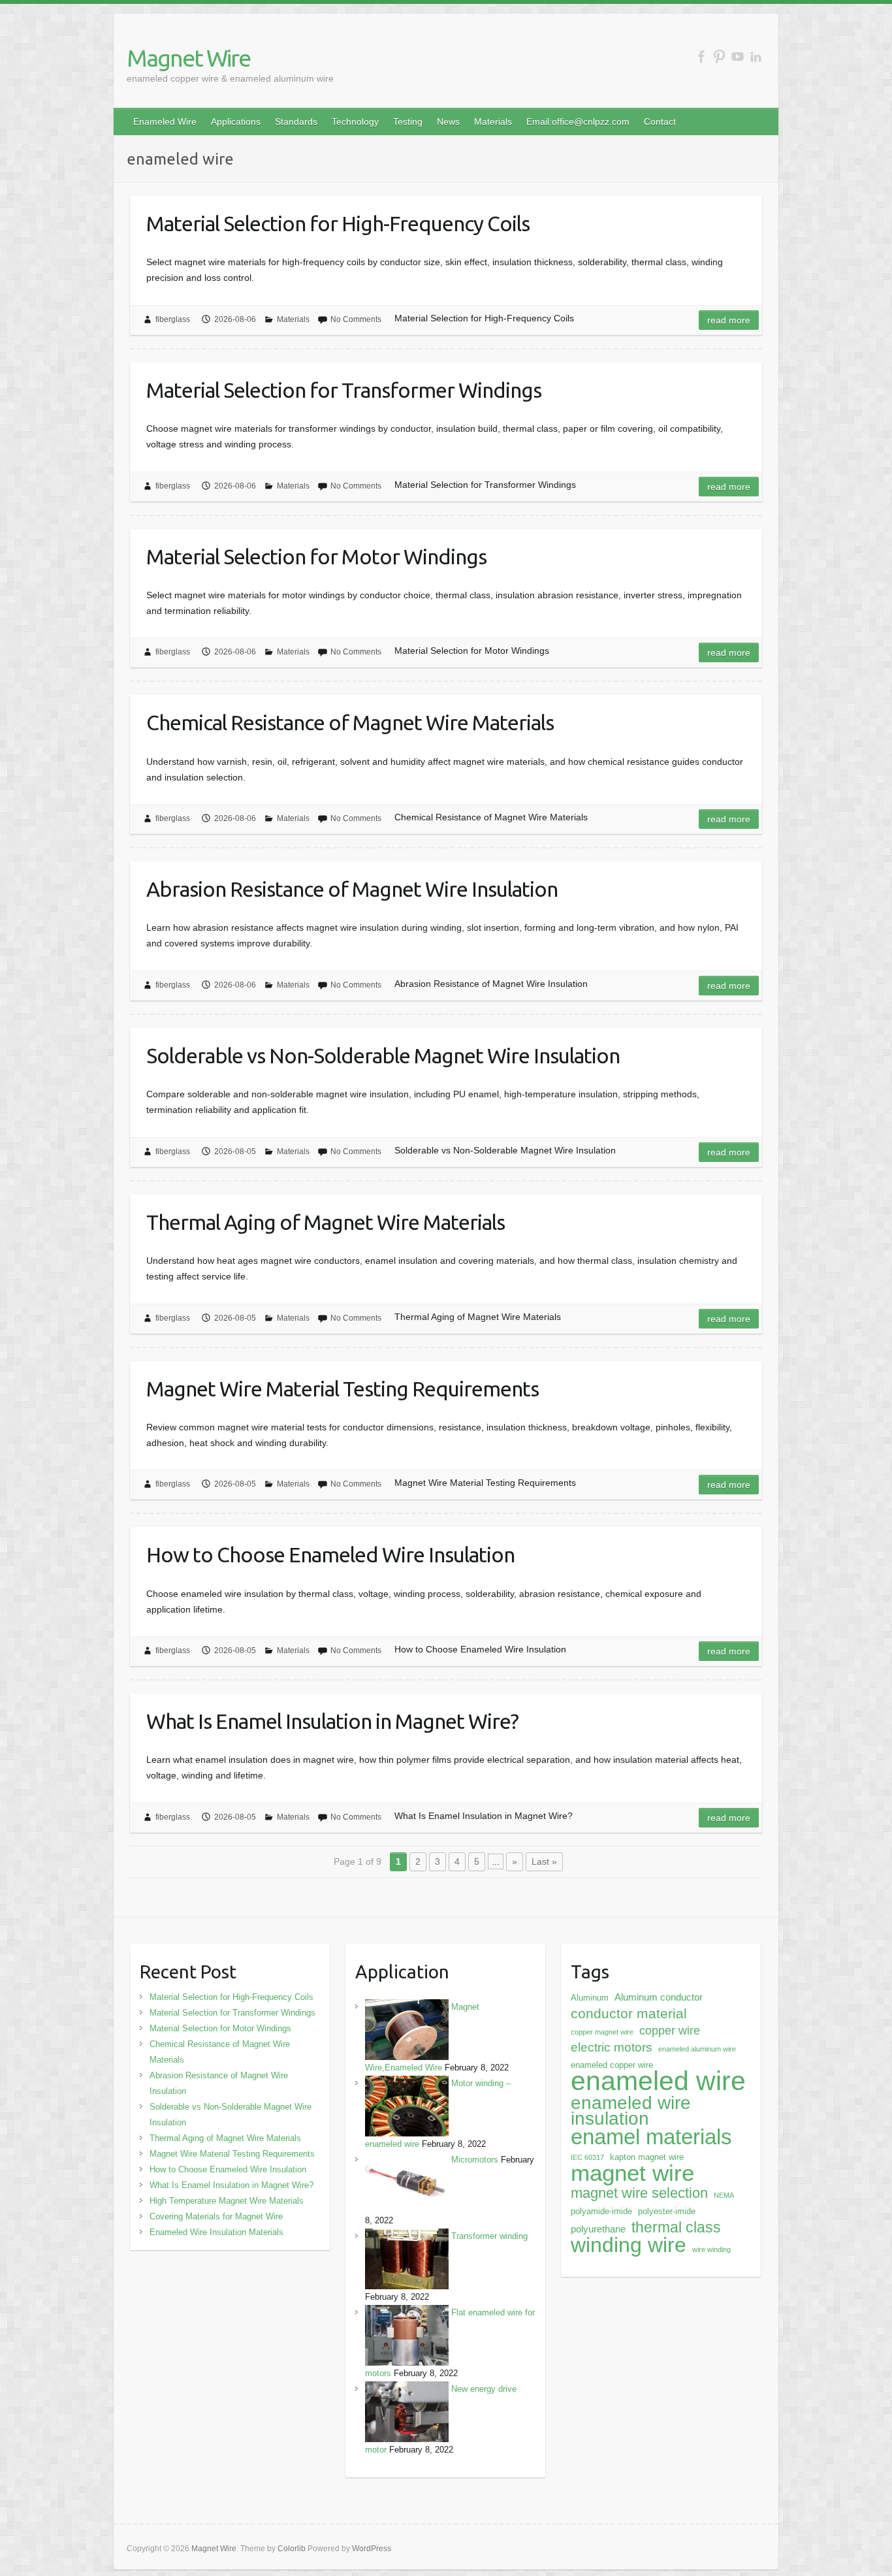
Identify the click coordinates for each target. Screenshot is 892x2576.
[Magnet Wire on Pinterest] (719, 56)
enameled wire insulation (631, 2110)
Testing (408, 121)
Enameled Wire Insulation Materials (216, 2232)
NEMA (724, 2195)
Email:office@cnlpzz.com (578, 121)
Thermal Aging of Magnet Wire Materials (326, 1222)
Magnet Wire (188, 58)
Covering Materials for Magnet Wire (216, 2216)
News (448, 121)
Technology (355, 121)
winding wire (629, 2245)
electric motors (612, 2047)
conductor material (629, 2013)
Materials (493, 121)
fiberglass (173, 319)
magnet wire (632, 2173)
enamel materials (651, 2137)
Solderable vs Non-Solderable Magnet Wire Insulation (383, 1055)
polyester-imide (667, 2211)
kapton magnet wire (647, 2157)
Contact (660, 121)
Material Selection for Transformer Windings (344, 390)
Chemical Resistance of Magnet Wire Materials (350, 722)
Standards (296, 121)
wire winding (711, 2249)
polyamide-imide (601, 2211)
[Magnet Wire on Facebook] (701, 56)
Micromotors (475, 2160)
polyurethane (598, 2229)
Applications (236, 121)
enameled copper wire (612, 2065)
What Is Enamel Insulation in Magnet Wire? (332, 1721)
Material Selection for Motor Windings (316, 556)
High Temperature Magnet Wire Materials (227, 2201)
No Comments (356, 319)
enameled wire (658, 2081)
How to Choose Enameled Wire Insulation (330, 1554)
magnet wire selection (639, 2193)
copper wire (670, 2031)
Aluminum (590, 1998)
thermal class (676, 2227)
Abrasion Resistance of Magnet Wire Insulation (352, 889)
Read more (729, 320)
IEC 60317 (587, 2157)
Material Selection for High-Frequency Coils (338, 223)
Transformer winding (489, 2236)
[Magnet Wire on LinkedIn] (756, 56)
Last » (544, 1861)
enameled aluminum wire (697, 2049)
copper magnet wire (602, 2032)
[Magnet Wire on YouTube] (738, 56)
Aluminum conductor (659, 1997)
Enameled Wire (165, 121)
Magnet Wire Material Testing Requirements (342, 1389)
